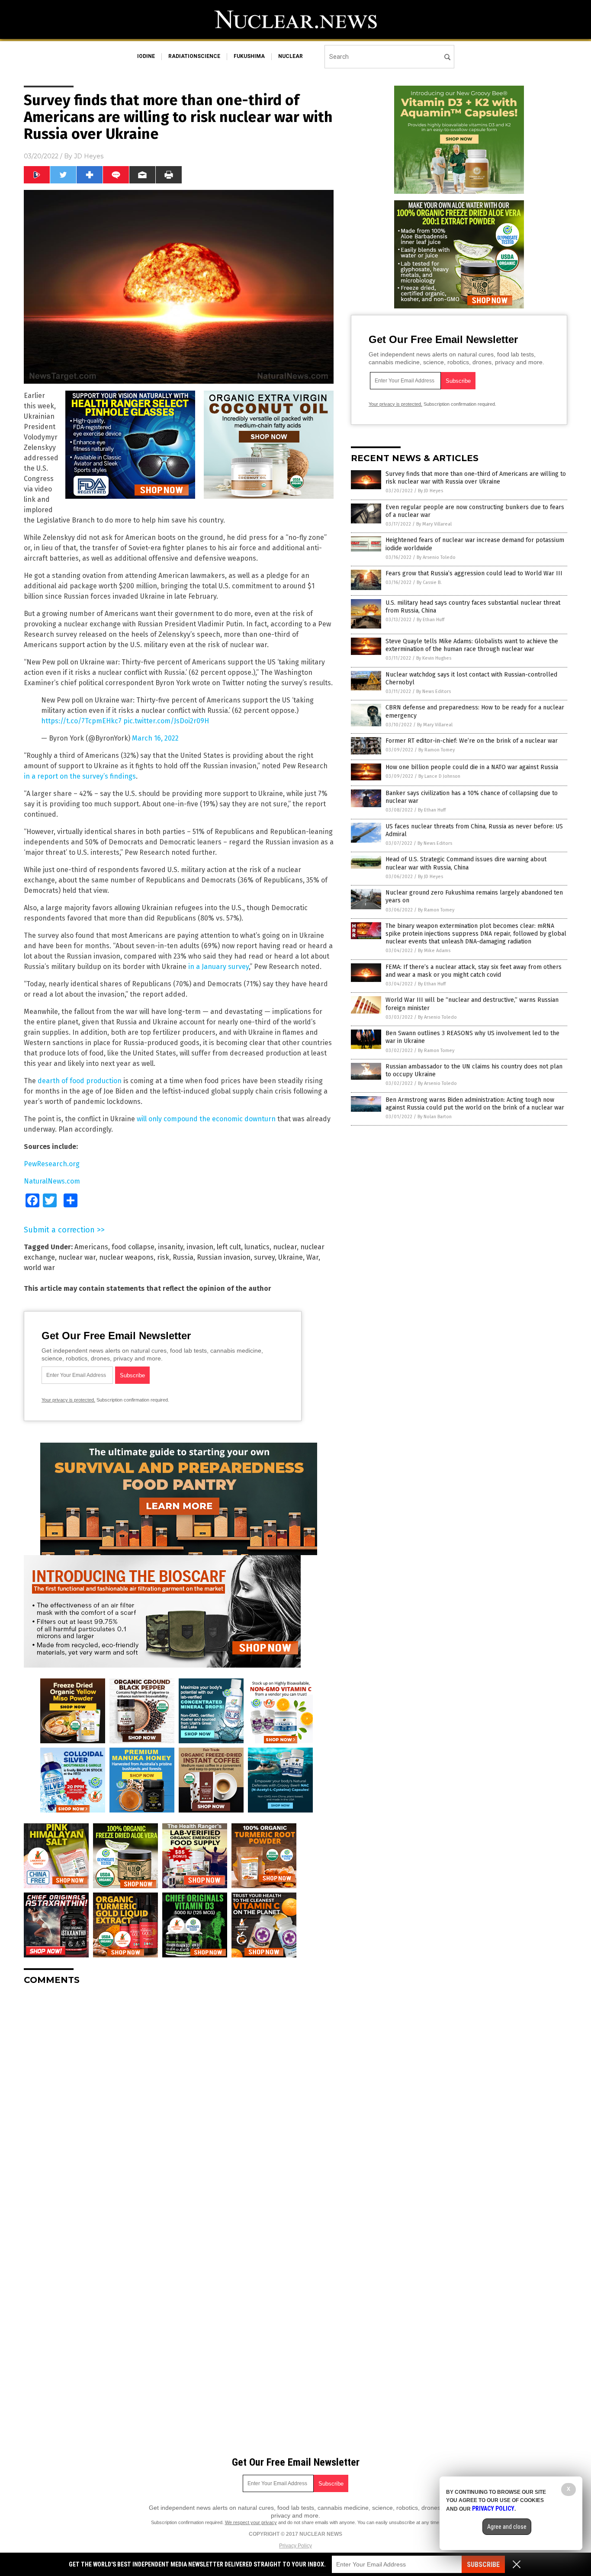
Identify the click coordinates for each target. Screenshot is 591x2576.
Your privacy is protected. (68, 1400)
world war (39, 1268)
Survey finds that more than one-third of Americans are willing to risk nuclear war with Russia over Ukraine (476, 478)
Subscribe (483, 2565)
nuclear (291, 56)
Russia (183, 1257)
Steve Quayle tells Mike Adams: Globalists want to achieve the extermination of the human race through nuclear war (472, 645)
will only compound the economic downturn (206, 1119)
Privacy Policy (295, 2546)
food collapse (133, 1247)
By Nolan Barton (435, 1117)
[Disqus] (179, 2100)
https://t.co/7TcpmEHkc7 (81, 721)
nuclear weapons (126, 1257)
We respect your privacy (251, 2522)
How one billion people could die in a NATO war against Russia (472, 767)
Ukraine (291, 1257)
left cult (229, 1247)
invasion (200, 1247)
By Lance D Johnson (439, 776)
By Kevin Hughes (434, 658)
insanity (170, 1247)
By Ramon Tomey (437, 750)
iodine (146, 56)
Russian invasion (224, 1257)
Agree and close (507, 2527)
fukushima (249, 56)
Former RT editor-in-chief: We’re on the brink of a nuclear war (472, 741)
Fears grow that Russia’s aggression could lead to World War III (474, 573)
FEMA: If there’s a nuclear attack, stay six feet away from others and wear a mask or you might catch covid (474, 971)
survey (264, 1257)
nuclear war (77, 1257)
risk (163, 1257)
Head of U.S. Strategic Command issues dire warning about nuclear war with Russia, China (466, 863)
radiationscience (194, 56)
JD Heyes (89, 156)
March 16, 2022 (155, 738)
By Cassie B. (429, 582)
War (312, 1257)
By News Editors (434, 691)
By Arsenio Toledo (436, 557)
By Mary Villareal (434, 524)
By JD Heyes (430, 491)
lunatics (257, 1247)
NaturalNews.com (52, 1181)
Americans (91, 1247)
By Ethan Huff (430, 620)
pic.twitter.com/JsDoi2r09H (166, 721)
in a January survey (218, 967)
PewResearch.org (52, 1164)
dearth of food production (80, 1081)
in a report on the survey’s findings (80, 776)
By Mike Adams (434, 951)
